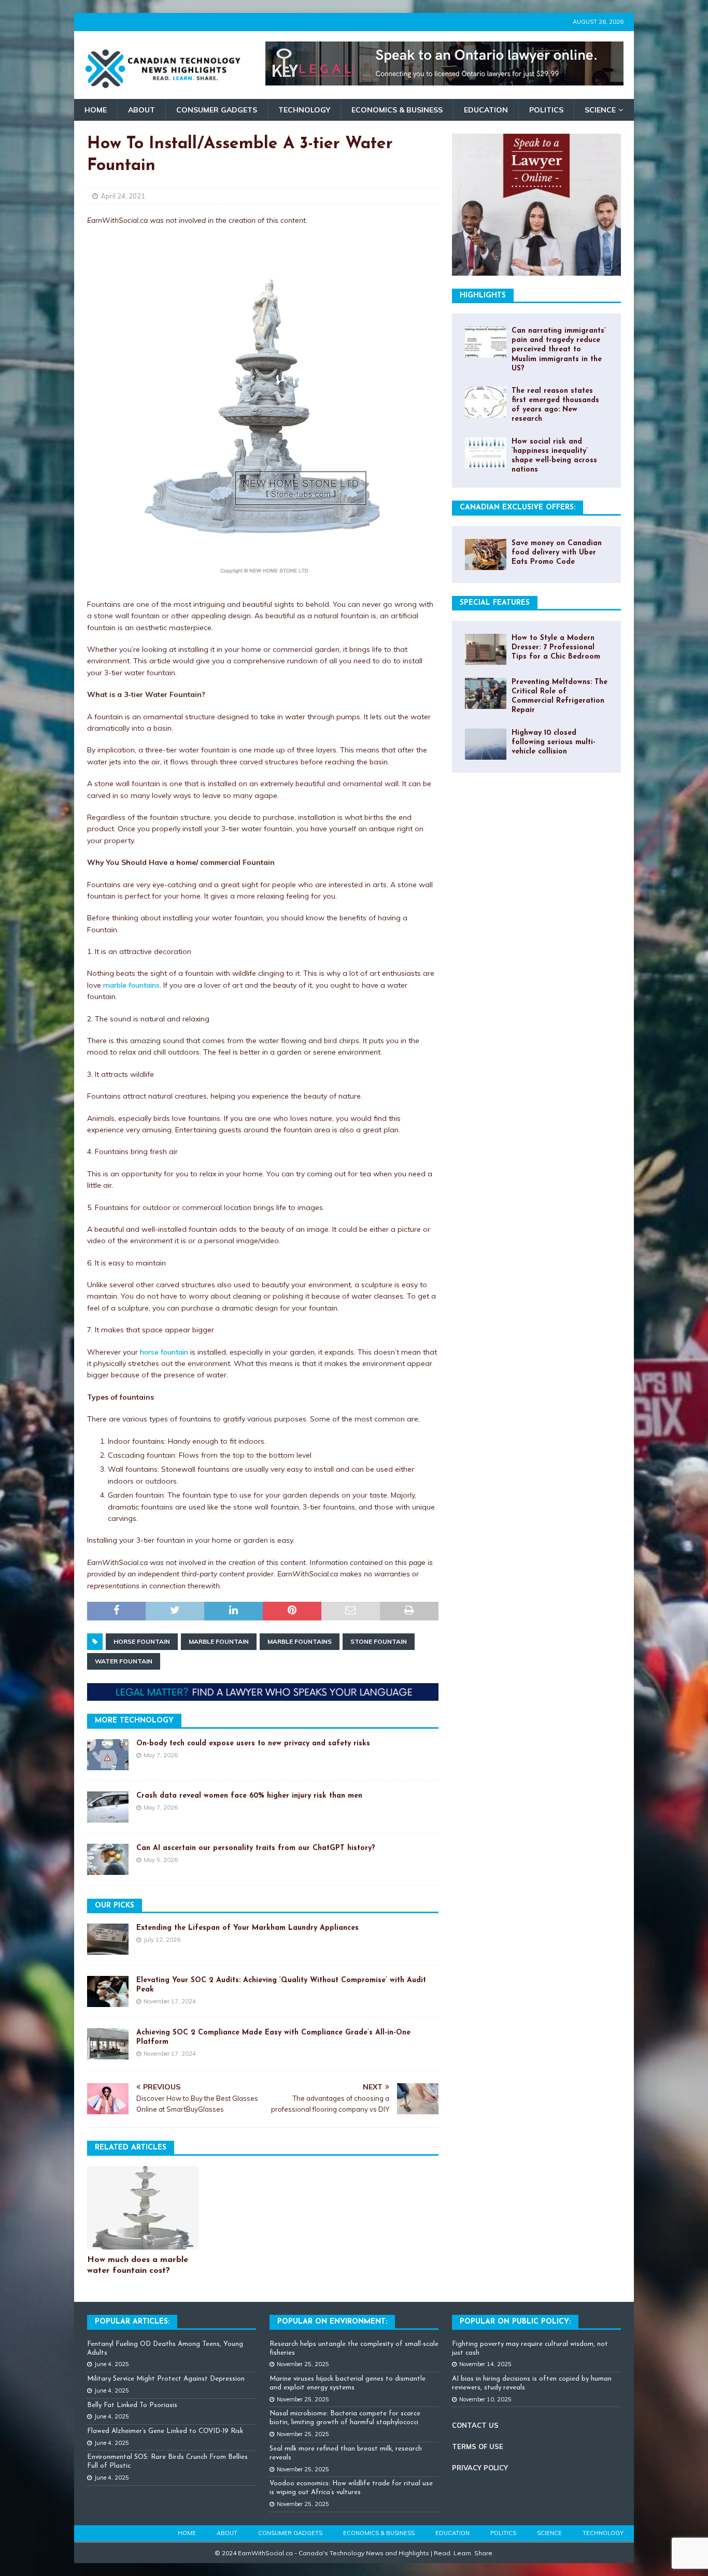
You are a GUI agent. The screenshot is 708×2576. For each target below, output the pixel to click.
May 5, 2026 (161, 1860)
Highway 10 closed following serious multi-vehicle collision (554, 742)
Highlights (483, 296)
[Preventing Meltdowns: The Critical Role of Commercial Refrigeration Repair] (486, 693)
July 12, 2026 (162, 1940)
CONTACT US (475, 2425)
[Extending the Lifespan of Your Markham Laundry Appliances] (108, 1939)
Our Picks (115, 1906)
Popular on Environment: (332, 2322)
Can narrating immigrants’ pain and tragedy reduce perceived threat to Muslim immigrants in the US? (559, 350)
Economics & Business (397, 110)
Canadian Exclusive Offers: (518, 508)
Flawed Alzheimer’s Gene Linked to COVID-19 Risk (165, 2431)
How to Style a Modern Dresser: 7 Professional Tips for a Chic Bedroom (556, 647)
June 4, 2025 (112, 2364)
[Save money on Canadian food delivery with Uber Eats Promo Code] (486, 554)
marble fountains (131, 985)
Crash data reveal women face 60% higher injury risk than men (249, 1796)
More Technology (134, 1721)
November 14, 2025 (485, 2364)
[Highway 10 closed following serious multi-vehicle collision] (486, 744)
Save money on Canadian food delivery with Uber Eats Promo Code (557, 553)
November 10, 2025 (485, 2399)
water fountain (124, 1661)
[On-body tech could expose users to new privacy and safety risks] (108, 1755)
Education (486, 110)
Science (600, 110)
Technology (304, 110)
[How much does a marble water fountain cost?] (143, 2208)
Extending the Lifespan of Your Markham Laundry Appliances (247, 1928)
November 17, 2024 (170, 2001)
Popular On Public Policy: (515, 2322)
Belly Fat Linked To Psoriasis (132, 2405)
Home (96, 110)
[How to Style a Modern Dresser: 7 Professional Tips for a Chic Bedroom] (486, 649)
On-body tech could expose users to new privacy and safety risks (253, 1744)
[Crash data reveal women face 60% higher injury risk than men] (108, 1807)
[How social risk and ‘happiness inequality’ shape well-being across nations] (486, 453)
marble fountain (219, 1641)
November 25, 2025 (303, 2364)
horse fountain (164, 1352)
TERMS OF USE (478, 2446)
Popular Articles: (132, 2322)
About (141, 110)
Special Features (495, 603)
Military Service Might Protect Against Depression (166, 2379)
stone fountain (379, 1641)
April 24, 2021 (123, 196)
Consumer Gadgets (217, 110)
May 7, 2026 (161, 1755)
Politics (546, 110)
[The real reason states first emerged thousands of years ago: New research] (486, 402)
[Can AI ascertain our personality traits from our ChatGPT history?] (108, 1859)
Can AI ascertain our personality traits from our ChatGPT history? (256, 1848)
